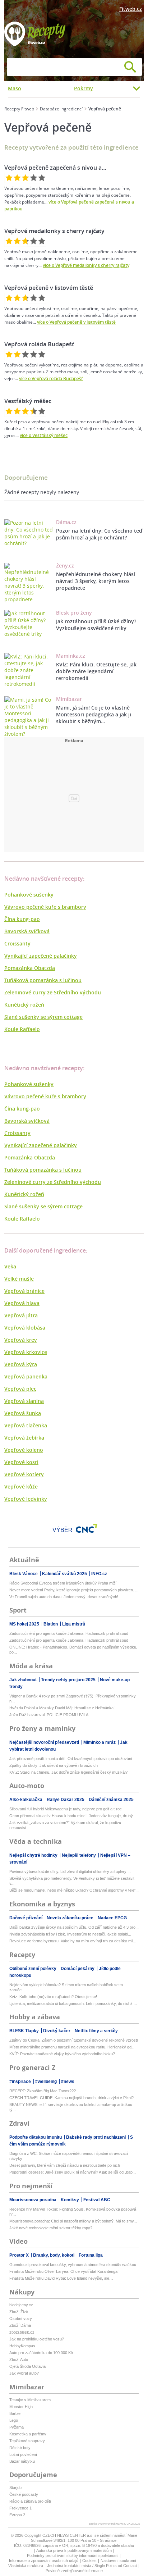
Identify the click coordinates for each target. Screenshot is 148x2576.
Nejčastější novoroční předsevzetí (45, 1742)
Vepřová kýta (21, 1364)
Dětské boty (20, 2448)
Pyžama (17, 2427)
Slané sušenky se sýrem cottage (43, 1017)
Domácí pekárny (78, 1969)
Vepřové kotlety (24, 1474)
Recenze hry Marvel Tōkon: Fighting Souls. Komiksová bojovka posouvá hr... (73, 2212)
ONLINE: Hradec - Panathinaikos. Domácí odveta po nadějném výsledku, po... (73, 1650)
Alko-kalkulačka (26, 1800)
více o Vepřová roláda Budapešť (51, 379)
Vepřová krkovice (26, 1352)
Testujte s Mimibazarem (30, 2400)
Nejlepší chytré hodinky (34, 1855)
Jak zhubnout (24, 1680)
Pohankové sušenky (29, 895)
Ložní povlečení (23, 2454)
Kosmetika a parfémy (28, 2434)
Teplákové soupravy (27, 2441)
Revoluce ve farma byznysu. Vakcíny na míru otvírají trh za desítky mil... (73, 1941)
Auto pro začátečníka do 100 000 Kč (41, 2353)
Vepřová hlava (22, 1303)
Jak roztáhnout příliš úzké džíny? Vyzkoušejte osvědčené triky (96, 625)
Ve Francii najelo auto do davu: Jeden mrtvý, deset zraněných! (64, 1597)
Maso (15, 88)
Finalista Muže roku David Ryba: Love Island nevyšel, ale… (61, 2278)
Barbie (15, 2413)
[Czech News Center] (87, 1528)
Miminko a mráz (100, 1742)
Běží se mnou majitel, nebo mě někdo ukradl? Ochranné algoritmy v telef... (74, 1890)
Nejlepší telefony (79, 1855)
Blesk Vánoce (24, 1574)
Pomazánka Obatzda (30, 968)
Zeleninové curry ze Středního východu (53, 992)
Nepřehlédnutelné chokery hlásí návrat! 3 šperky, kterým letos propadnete (96, 581)
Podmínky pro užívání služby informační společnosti (73, 2556)
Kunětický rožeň (24, 1005)
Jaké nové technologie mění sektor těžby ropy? (51, 2228)
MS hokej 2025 (25, 1624)
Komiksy (70, 2200)
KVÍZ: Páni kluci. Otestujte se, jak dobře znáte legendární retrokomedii (96, 671)
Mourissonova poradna (33, 2200)
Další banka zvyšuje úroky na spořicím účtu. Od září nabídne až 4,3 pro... (74, 1927)
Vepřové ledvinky (26, 1499)
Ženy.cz (65, 566)
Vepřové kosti (21, 1462)
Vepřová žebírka (24, 1438)
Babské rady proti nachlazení (96, 2137)
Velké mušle (19, 1279)
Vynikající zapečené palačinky (41, 956)
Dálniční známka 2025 (111, 1800)
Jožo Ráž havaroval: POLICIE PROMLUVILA (49, 1715)
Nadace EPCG (112, 1918)
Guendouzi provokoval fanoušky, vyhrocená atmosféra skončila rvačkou (73, 2265)
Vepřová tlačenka (26, 1425)
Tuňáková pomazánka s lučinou (43, 980)
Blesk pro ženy (74, 613)
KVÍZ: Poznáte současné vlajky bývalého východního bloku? (62, 2054)
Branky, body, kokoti (54, 2255)
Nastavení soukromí (118, 2561)
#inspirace (21, 2082)
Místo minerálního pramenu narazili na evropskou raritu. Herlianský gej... (72, 2047)
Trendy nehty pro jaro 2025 (69, 1680)
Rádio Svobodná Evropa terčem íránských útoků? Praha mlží (63, 1583)
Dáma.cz (66, 522)
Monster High (21, 2407)
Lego (14, 2420)
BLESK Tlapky (25, 2031)
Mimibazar (69, 699)
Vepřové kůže (21, 1487)
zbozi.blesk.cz (22, 2332)
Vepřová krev (21, 1340)
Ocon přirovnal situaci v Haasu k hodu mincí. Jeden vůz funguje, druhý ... (73, 1816)
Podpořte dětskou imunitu (36, 2137)
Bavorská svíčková (27, 931)
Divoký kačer (57, 2031)
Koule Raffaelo (22, 1029)
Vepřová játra (21, 1315)
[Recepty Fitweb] (35, 33)
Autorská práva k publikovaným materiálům (74, 2550)
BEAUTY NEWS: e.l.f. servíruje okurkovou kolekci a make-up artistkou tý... (71, 2107)
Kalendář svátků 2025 (65, 1574)
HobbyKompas (22, 2346)
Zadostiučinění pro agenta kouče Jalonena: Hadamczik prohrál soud (69, 1633)
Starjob (15, 2488)
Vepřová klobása (25, 1328)
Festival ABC (97, 2200)
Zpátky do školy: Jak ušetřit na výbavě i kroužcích (54, 1765)
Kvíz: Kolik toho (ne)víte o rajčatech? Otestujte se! (53, 1997)
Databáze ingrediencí (61, 109)
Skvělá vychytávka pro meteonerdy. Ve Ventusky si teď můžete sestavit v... (72, 1881)
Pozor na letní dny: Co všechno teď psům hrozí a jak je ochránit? (99, 534)
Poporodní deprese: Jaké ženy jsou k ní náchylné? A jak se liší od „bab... (73, 2172)
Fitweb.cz (131, 9)
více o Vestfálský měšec (44, 435)
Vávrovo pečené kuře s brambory (45, 907)
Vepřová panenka (26, 1376)
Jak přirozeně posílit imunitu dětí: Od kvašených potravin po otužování (71, 1759)
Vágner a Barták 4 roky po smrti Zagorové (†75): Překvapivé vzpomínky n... (73, 1699)
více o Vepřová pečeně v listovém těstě (76, 322)
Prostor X (20, 2255)
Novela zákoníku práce (71, 1918)
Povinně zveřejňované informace (74, 2571)
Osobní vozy (21, 2319)
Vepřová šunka (23, 1413)
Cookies (89, 2561)
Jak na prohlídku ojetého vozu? (37, 2339)
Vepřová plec (20, 1389)
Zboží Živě (19, 2312)
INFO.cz (99, 1574)
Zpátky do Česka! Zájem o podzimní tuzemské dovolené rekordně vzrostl (73, 2040)
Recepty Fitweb (19, 109)
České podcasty (24, 2494)
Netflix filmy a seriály (96, 2031)
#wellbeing (47, 2082)
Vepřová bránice (24, 1291)
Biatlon (51, 1624)
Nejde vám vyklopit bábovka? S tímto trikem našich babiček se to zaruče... (66, 1987)
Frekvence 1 (20, 2508)
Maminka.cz (71, 656)
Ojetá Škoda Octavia (27, 2366)
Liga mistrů (74, 1624)
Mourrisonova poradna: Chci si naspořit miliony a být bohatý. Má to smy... (73, 2221)
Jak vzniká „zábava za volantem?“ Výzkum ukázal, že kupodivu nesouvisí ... (65, 1825)
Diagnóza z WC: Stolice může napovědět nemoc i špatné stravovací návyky (69, 2156)
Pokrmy (84, 88)
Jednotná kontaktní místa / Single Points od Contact (92, 2566)
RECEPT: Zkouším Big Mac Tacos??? (43, 2091)
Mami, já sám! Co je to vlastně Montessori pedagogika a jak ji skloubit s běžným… (94, 714)
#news (68, 2082)
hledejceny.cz (21, 2305)
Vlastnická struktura (26, 2566)
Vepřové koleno (24, 1450)
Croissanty (17, 943)
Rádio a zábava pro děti (30, 2501)
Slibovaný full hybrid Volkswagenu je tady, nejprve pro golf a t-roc (66, 1809)
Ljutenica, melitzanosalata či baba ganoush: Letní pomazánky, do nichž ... (73, 2003)
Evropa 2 (17, 2515)
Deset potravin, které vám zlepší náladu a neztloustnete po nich (65, 2165)
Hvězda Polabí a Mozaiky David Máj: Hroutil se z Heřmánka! (62, 1708)
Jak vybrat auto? (24, 2373)
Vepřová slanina (24, 1401)
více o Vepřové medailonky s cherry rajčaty (86, 265)
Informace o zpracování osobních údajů (44, 2561)
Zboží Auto (19, 2360)
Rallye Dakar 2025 (66, 1800)
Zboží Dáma (20, 2325)
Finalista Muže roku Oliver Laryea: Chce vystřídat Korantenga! (64, 2271)
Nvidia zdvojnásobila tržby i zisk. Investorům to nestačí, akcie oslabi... (70, 1934)
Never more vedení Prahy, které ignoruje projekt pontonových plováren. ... (74, 1590)
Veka (10, 1266)
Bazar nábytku (22, 2461)
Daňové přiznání (26, 1918)
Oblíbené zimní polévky (33, 1969)
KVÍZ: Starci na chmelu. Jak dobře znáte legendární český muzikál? (68, 1772)
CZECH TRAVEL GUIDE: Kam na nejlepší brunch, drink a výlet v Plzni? (71, 2098)
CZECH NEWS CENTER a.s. (68, 2535)
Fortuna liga (91, 2255)
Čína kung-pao (22, 919)
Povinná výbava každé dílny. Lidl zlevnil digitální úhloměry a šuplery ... (70, 1871)
